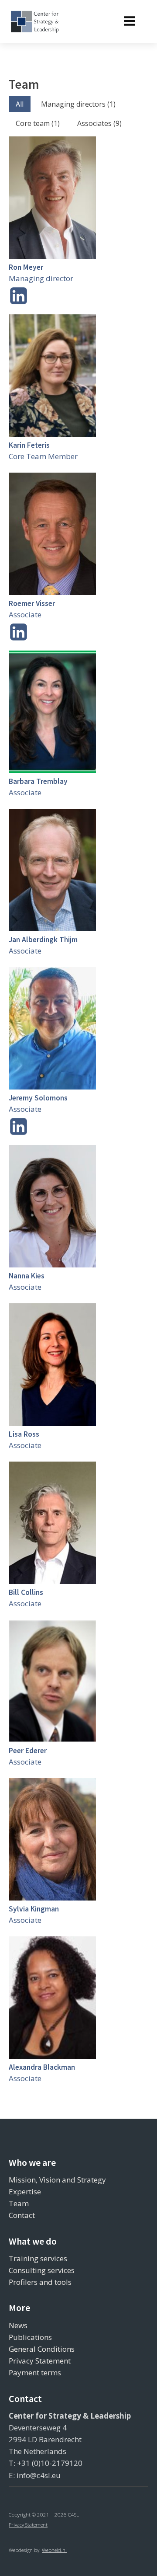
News (18, 2325)
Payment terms (35, 2372)
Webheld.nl (54, 2550)
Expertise (25, 2191)
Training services (38, 2258)
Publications (30, 2337)
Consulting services (42, 2270)
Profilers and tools (40, 2282)
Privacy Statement (40, 2361)
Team (19, 2203)
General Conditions (42, 2349)
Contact (22, 2215)
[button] (20, 104)
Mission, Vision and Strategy (57, 2180)
